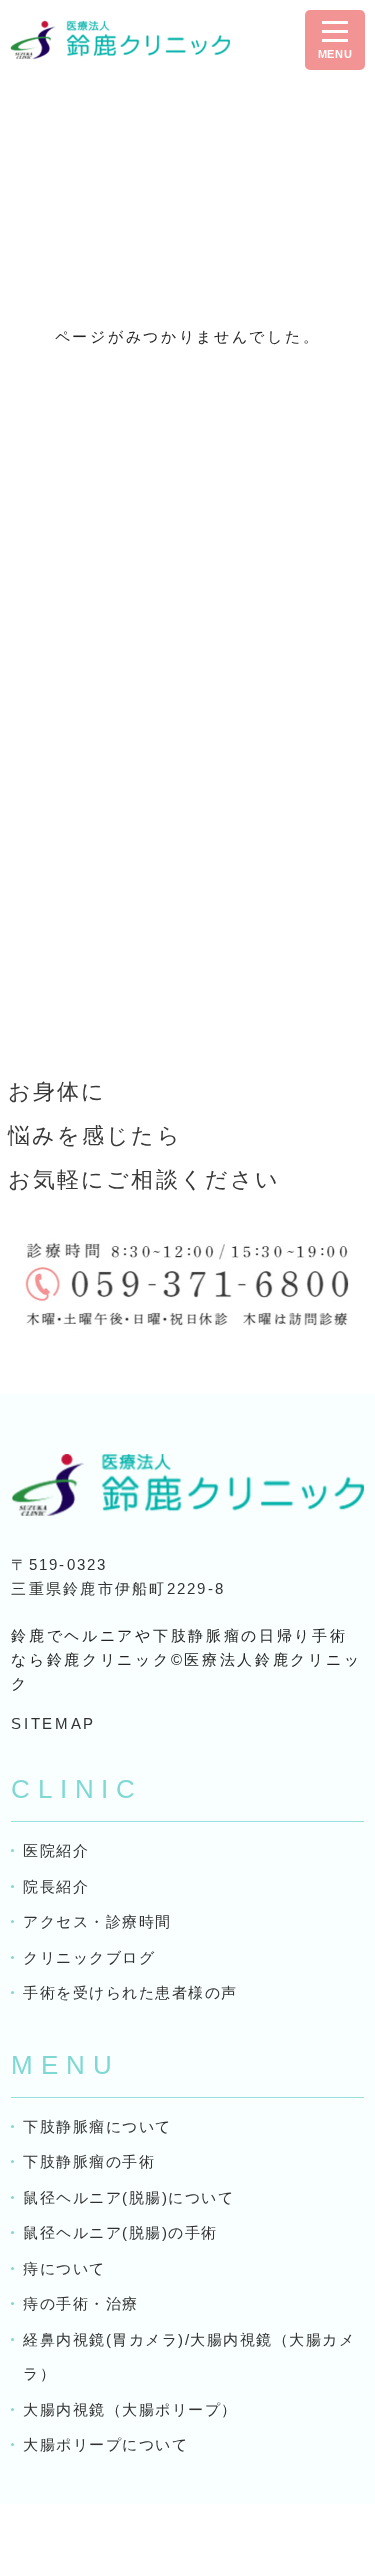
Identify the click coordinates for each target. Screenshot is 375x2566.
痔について (64, 2268)
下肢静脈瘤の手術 (89, 2161)
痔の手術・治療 (81, 2303)
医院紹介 (56, 1850)
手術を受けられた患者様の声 (130, 1992)
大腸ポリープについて (105, 2444)
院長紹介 (56, 1886)
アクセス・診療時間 (97, 1921)
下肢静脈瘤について (97, 2126)
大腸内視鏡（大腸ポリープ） (130, 2409)
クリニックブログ (89, 1957)
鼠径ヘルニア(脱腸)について (128, 2197)
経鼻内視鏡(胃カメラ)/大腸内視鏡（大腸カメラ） (189, 2357)
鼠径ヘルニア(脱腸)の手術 (120, 2232)
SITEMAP (53, 1723)
